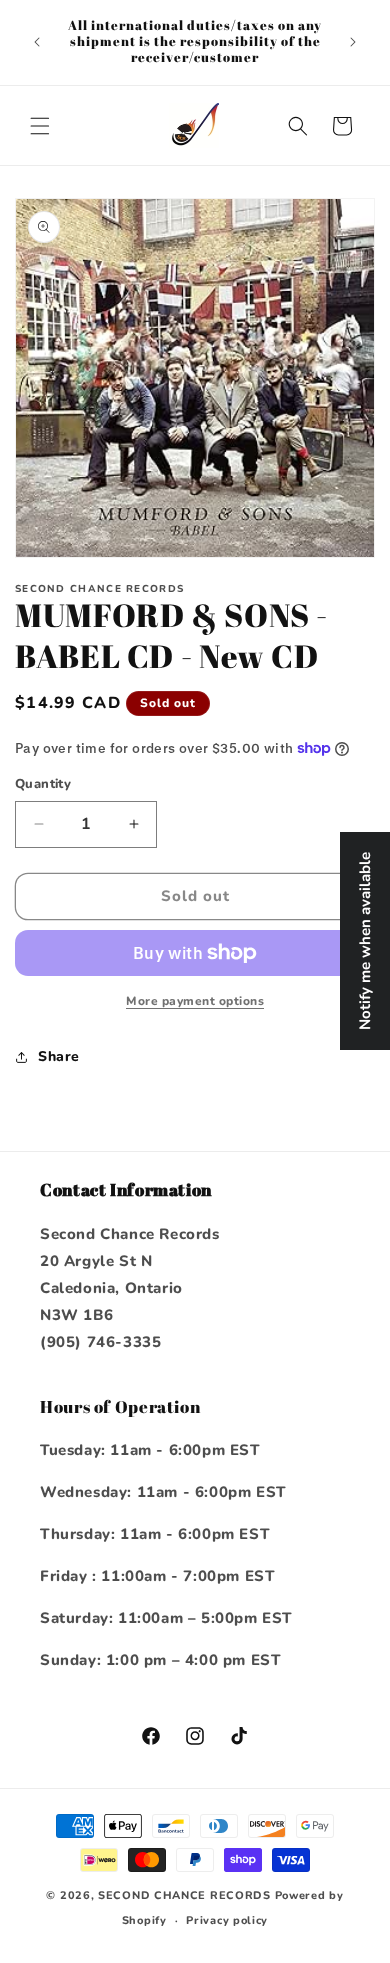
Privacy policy (227, 1920)
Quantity (43, 784)
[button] (40, 126)
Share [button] (59, 1056)
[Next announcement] (353, 42)
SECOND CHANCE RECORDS (184, 1895)
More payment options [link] (195, 1001)
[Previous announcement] (37, 42)
